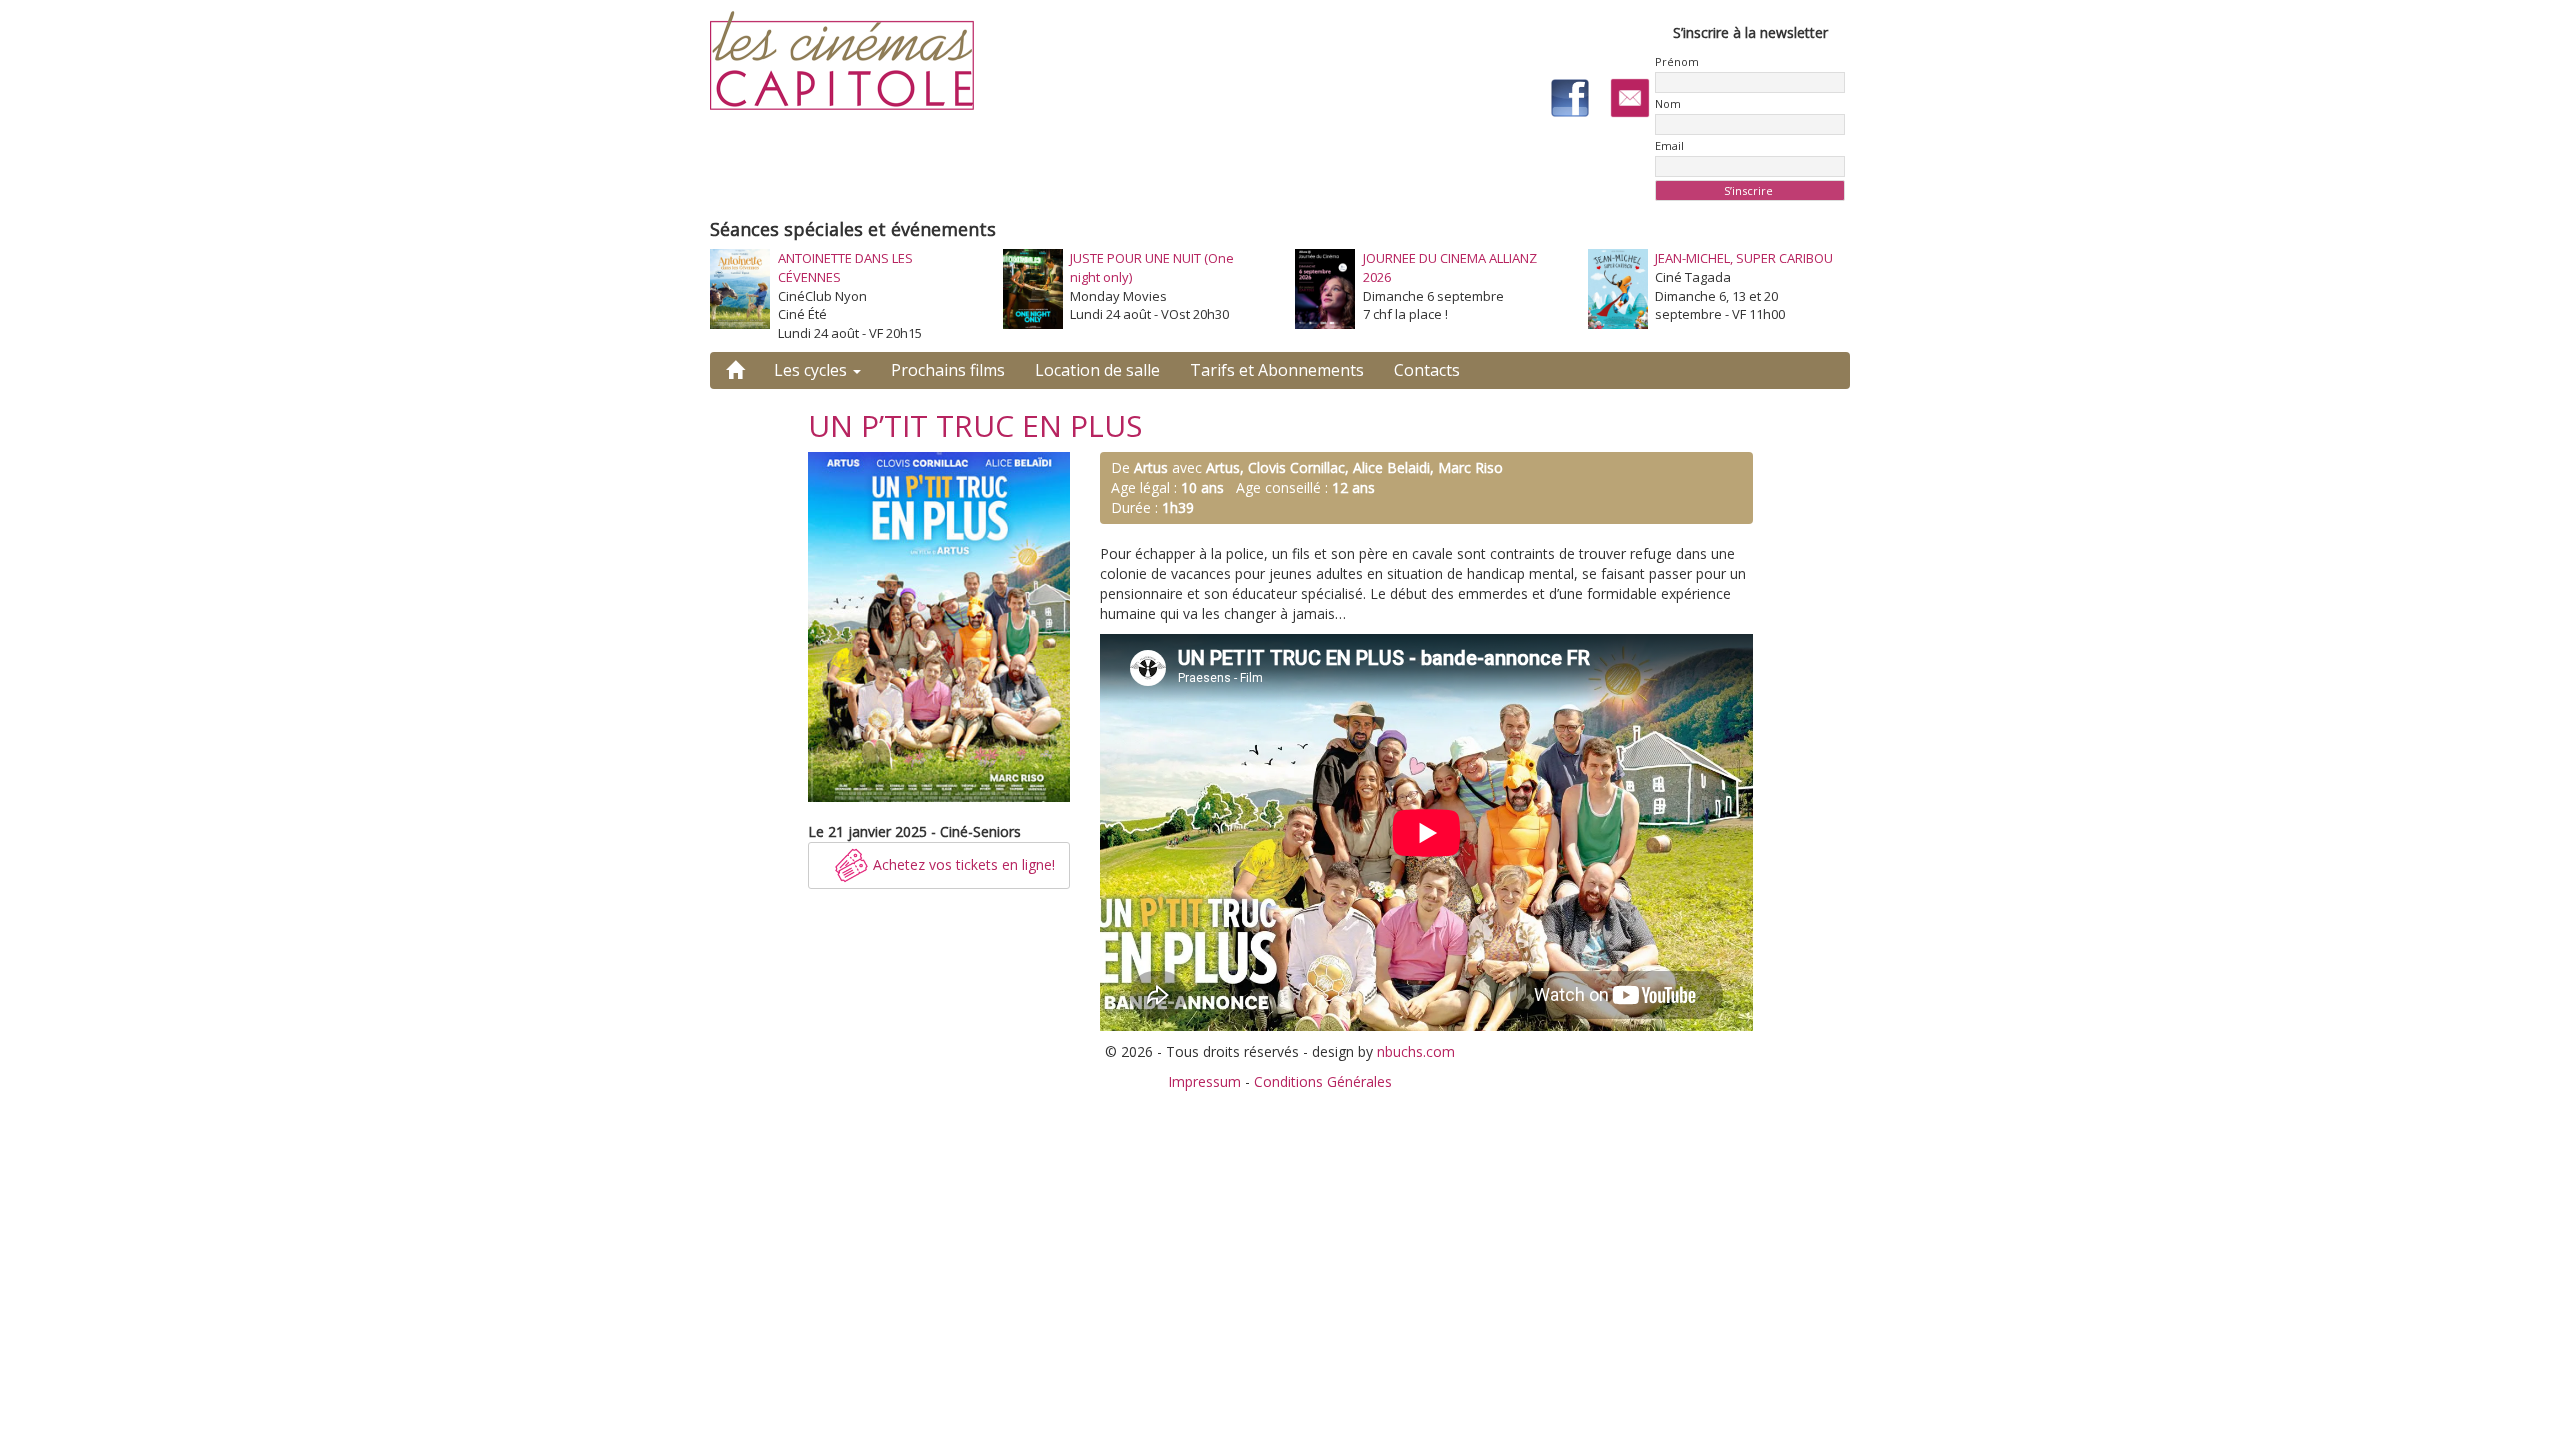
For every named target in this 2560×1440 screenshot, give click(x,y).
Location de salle (1097, 370)
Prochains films (948, 370)
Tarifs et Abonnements (1277, 370)
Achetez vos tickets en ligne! (962, 864)
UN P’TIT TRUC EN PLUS (975, 425)
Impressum (1204, 1081)
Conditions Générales (1323, 1081)
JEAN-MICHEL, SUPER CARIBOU (1744, 258)
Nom (1668, 103)
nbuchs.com (1416, 1051)
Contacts (1427, 370)
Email (1669, 145)
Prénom (1677, 61)
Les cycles (812, 370)
